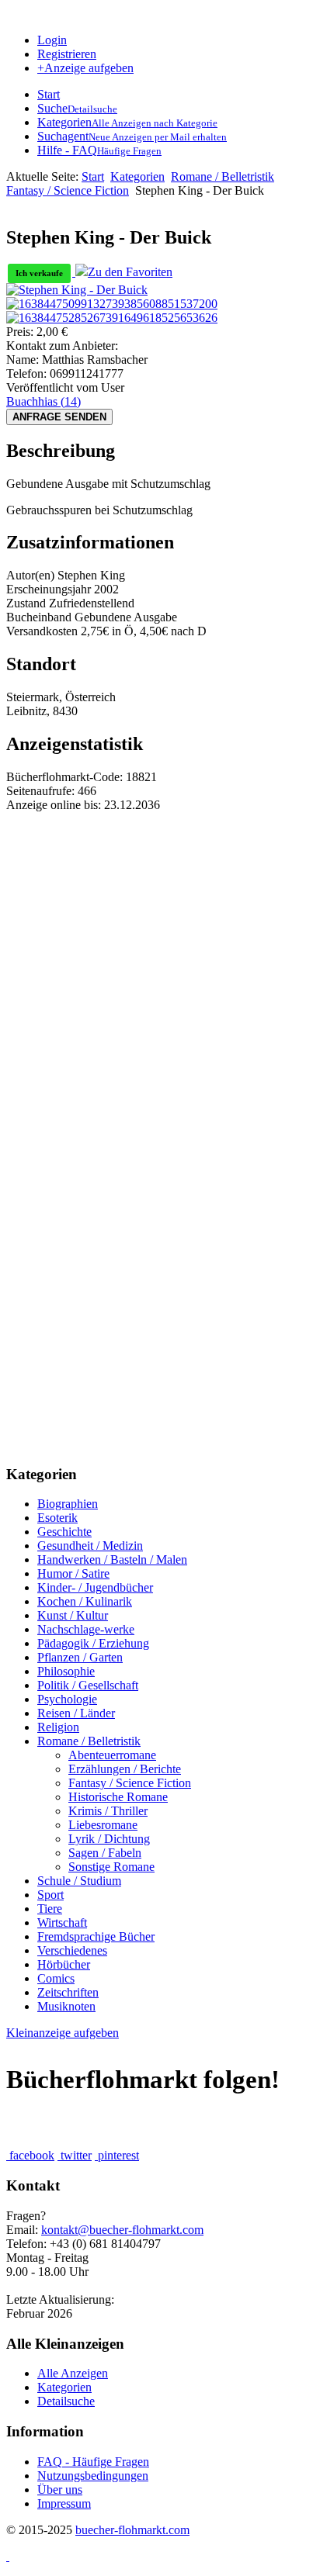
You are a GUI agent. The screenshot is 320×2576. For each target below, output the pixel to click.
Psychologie (67, 1699)
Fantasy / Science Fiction (68, 190)
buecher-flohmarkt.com (132, 2530)
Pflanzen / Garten (80, 1657)
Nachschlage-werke (86, 1629)
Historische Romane (118, 1797)
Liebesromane (103, 1825)
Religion (58, 1727)
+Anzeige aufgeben (85, 68)
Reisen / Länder (76, 1713)
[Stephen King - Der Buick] (77, 290)
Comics (56, 1978)
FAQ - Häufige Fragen (93, 2462)
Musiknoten (66, 2006)
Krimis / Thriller (108, 1811)
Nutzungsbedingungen (93, 2476)
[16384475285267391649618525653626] (112, 318)
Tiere (50, 1909)
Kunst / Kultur (73, 1615)
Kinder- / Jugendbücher (95, 1587)
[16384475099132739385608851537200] (112, 304)
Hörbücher (64, 1964)
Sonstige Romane (111, 1867)
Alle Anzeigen (73, 2373)
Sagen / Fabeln (105, 1853)
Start (93, 176)
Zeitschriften (68, 1992)
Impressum (64, 2503)
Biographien (68, 1504)
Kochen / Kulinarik (85, 1601)
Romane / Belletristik (223, 176)
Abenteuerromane (112, 1755)
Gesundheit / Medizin (90, 1546)
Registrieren (67, 54)
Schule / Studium (79, 1881)
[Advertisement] (160, 972)
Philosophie (66, 1671)
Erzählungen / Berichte (125, 1769)
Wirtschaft (62, 1922)
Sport (50, 1895)
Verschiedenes (72, 1950)
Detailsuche (66, 2401)
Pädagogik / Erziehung (93, 1643)
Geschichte (64, 1532)
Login (52, 40)
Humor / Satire (73, 1573)
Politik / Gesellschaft (88, 1685)
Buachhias (43, 401)
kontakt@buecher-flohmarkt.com (122, 2230)
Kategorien (137, 176)
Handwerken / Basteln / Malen (112, 1559)
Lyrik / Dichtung (109, 1839)
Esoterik (57, 1518)
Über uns (60, 2490)
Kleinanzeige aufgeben (63, 2033)
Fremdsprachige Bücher (96, 1936)
